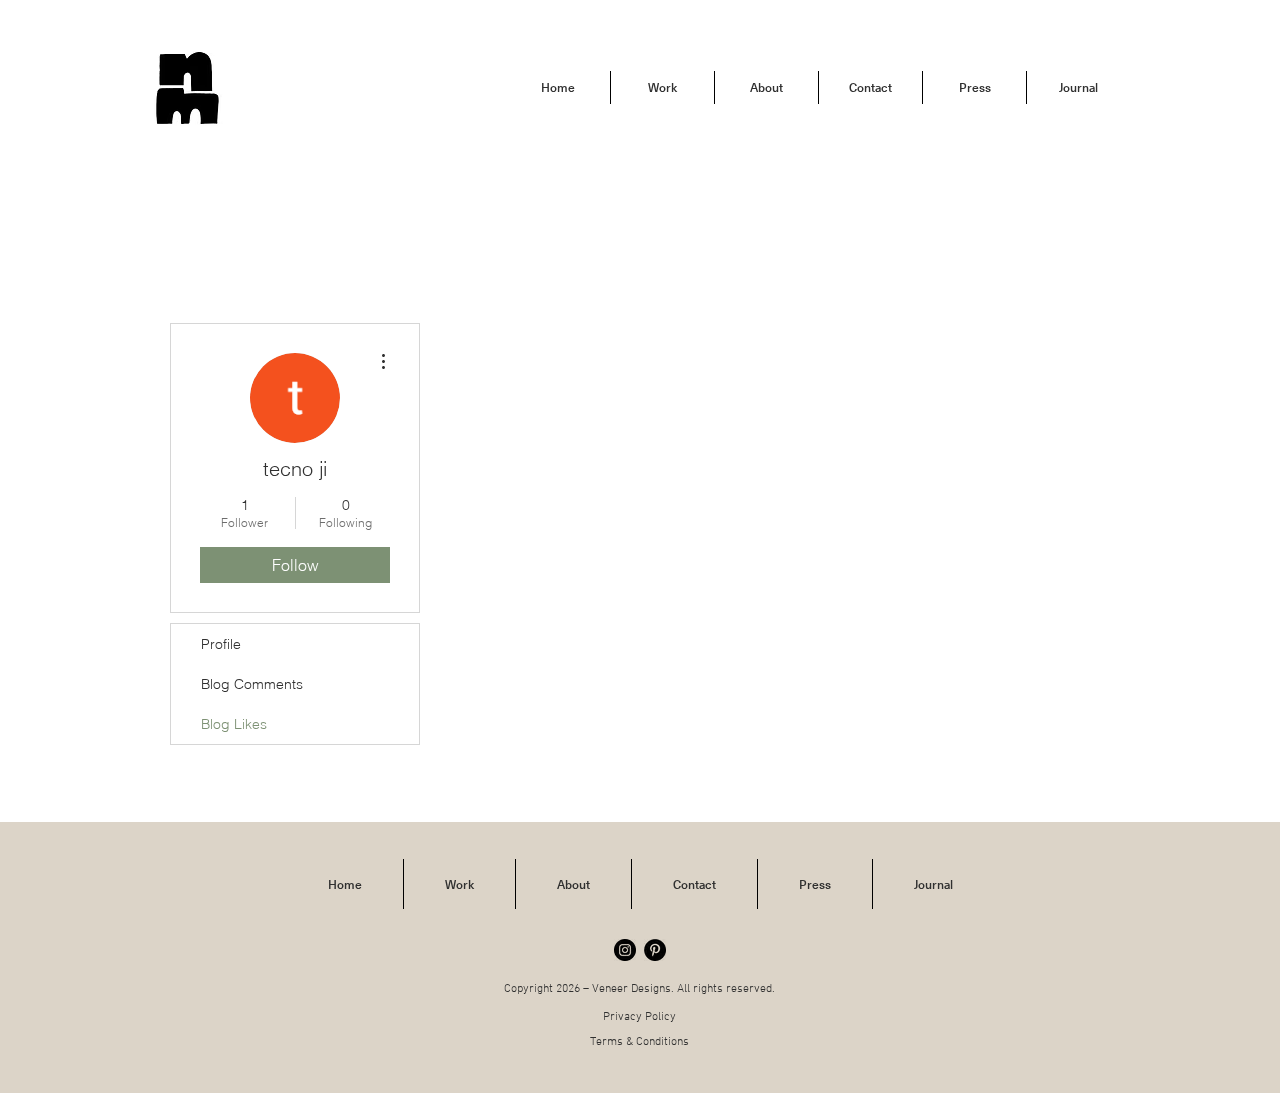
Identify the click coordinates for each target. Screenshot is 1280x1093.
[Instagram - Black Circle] (625, 950)
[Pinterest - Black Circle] (655, 950)
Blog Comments (252, 684)
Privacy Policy (639, 1017)
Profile (221, 644)
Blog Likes (234, 724)
